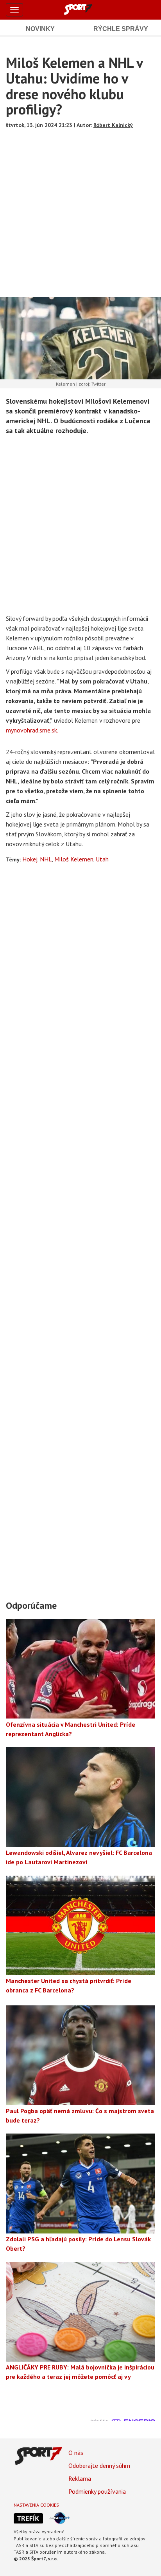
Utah (102, 859)
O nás (76, 2453)
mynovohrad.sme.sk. (32, 730)
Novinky (40, 29)
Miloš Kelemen (74, 859)
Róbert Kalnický (113, 125)
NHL (46, 859)
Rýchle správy (121, 29)
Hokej (30, 859)
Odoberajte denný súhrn (99, 2465)
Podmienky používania (97, 2491)
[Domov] (87, 9)
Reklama (80, 2478)
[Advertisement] (80, 210)
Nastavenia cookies (36, 2505)
